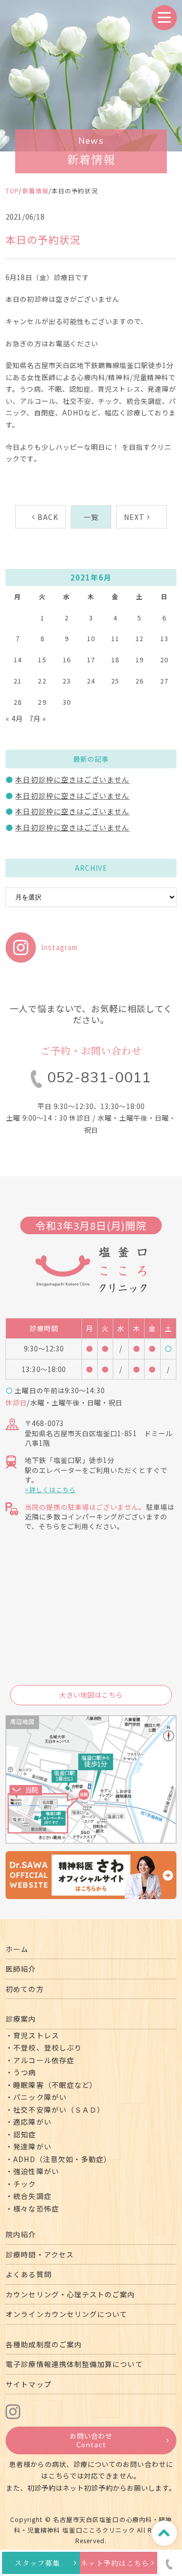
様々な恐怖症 (36, 2209)
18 (115, 660)
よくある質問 (28, 2274)
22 (42, 681)
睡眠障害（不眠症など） (55, 2085)
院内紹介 (21, 2234)
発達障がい (32, 2146)
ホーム (17, 1949)
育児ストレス (36, 2035)
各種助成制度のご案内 (44, 2344)
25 (115, 681)
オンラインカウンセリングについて (66, 2314)
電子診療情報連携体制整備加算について (74, 2364)
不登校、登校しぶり (48, 2047)
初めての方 (25, 1989)
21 (18, 681)
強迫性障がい (36, 2171)
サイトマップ (28, 2384)
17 (91, 660)
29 (42, 702)
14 (18, 660)
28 (18, 702)
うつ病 (25, 2072)
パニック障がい (40, 2097)
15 (42, 660)
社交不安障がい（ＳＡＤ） (59, 2110)
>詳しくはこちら (50, 1489)
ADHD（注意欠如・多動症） (62, 2159)
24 (91, 681)
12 (140, 638)
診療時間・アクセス (40, 2254)
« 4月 (14, 718)
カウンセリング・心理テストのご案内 (70, 2294)
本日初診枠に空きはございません (72, 779)
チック (25, 2184)
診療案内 (21, 2019)
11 (115, 638)
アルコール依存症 (44, 2060)
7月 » (38, 718)
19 (140, 660)
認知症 (25, 2134)
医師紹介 (21, 1969)
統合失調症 (32, 2196)
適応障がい (32, 2122)
